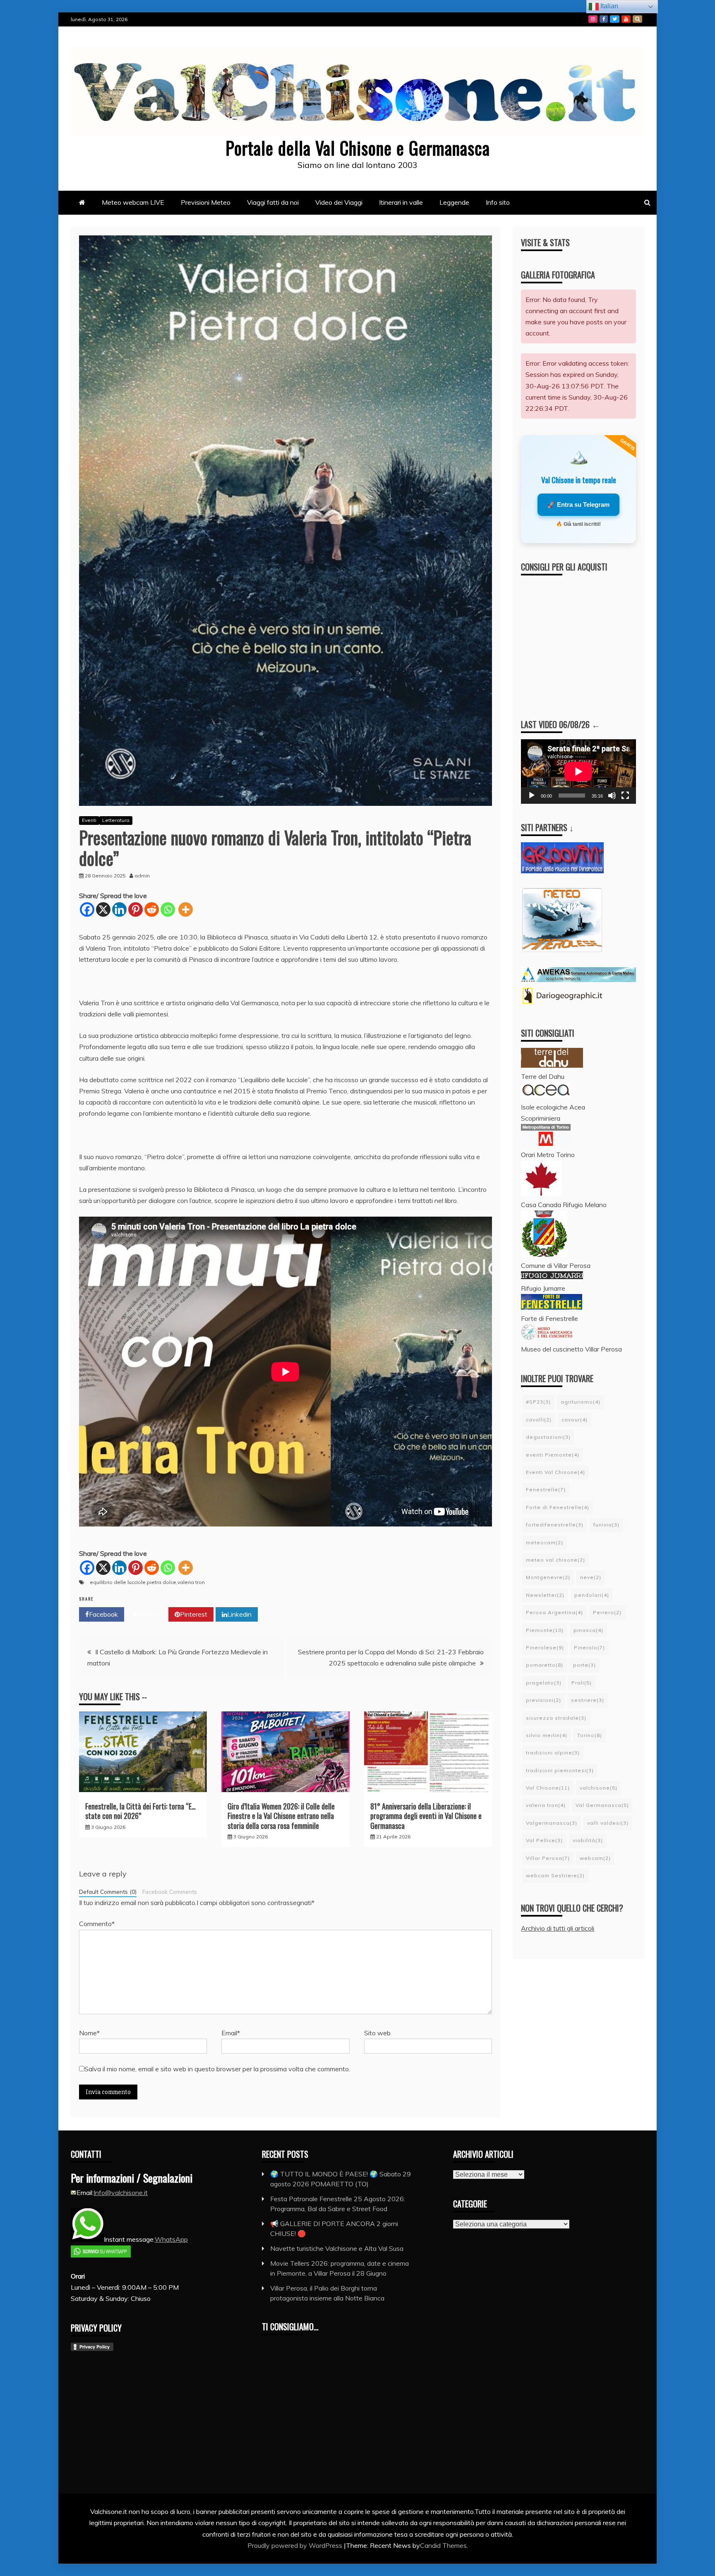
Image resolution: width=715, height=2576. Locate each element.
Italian (608, 6)
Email (231, 2033)
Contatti (637, 19)
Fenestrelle (546, 1489)
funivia (606, 1525)
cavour (575, 1420)
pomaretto (545, 1665)
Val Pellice (544, 1840)
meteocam (545, 1542)
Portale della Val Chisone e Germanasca (358, 148)
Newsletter (545, 1595)
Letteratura (116, 820)
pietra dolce (162, 1582)
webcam (595, 1858)
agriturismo (581, 1402)
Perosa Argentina (554, 1612)
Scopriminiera (541, 1118)
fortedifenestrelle (555, 1525)
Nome (89, 2033)
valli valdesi (608, 1823)
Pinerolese (545, 1647)
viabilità (588, 1840)
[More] (186, 909)
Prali (582, 1683)
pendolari (592, 1595)
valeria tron (191, 1582)
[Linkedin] (119, 909)
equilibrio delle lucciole (118, 1582)
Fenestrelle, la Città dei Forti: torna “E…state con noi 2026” (140, 1811)
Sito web (377, 2033)
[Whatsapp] (168, 909)
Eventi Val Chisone (555, 1472)
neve (591, 1577)
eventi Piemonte (553, 1455)
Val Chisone (548, 1788)
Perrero (607, 1612)
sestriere (588, 1700)
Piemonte (545, 1630)
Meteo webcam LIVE (133, 202)
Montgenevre (548, 1577)
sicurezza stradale (556, 1718)
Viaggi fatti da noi (273, 202)
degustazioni (548, 1437)
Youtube (626, 19)
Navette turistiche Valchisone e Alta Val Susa (337, 2248)
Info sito (498, 202)
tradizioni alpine (553, 1753)
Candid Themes (443, 2545)
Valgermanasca (552, 1823)
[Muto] (612, 796)
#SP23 (538, 1402)
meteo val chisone (555, 1560)
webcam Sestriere (555, 1875)
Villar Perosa (548, 1858)
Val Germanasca (602, 1805)
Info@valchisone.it (121, 2193)
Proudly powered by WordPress (296, 2545)
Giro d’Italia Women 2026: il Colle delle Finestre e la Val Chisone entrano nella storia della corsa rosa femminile (281, 1816)
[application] (578, 772)
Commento (97, 1924)
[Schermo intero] (625, 796)
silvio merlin (547, 1735)
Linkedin (239, 1614)
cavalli (539, 1420)
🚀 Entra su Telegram (578, 504)
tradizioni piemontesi (560, 1770)
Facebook (604, 19)
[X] (103, 909)
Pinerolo (589, 1647)
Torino (590, 1735)
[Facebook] (87, 909)
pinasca (588, 1630)
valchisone (599, 1788)
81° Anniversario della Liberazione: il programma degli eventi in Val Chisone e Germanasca (426, 1816)
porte (584, 1665)
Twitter (615, 19)
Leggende (454, 202)
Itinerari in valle (401, 202)
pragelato (544, 1683)
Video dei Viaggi (339, 202)
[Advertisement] (587, 640)
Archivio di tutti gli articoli (558, 1928)
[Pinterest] (136, 909)
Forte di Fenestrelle (558, 1507)
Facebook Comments (170, 1892)
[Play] (532, 796)
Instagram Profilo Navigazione (593, 19)
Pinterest (194, 1614)
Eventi (89, 820)
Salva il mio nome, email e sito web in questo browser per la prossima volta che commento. (217, 2069)
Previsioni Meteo (206, 202)
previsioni (543, 1700)
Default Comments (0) (108, 1892)
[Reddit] (152, 909)
